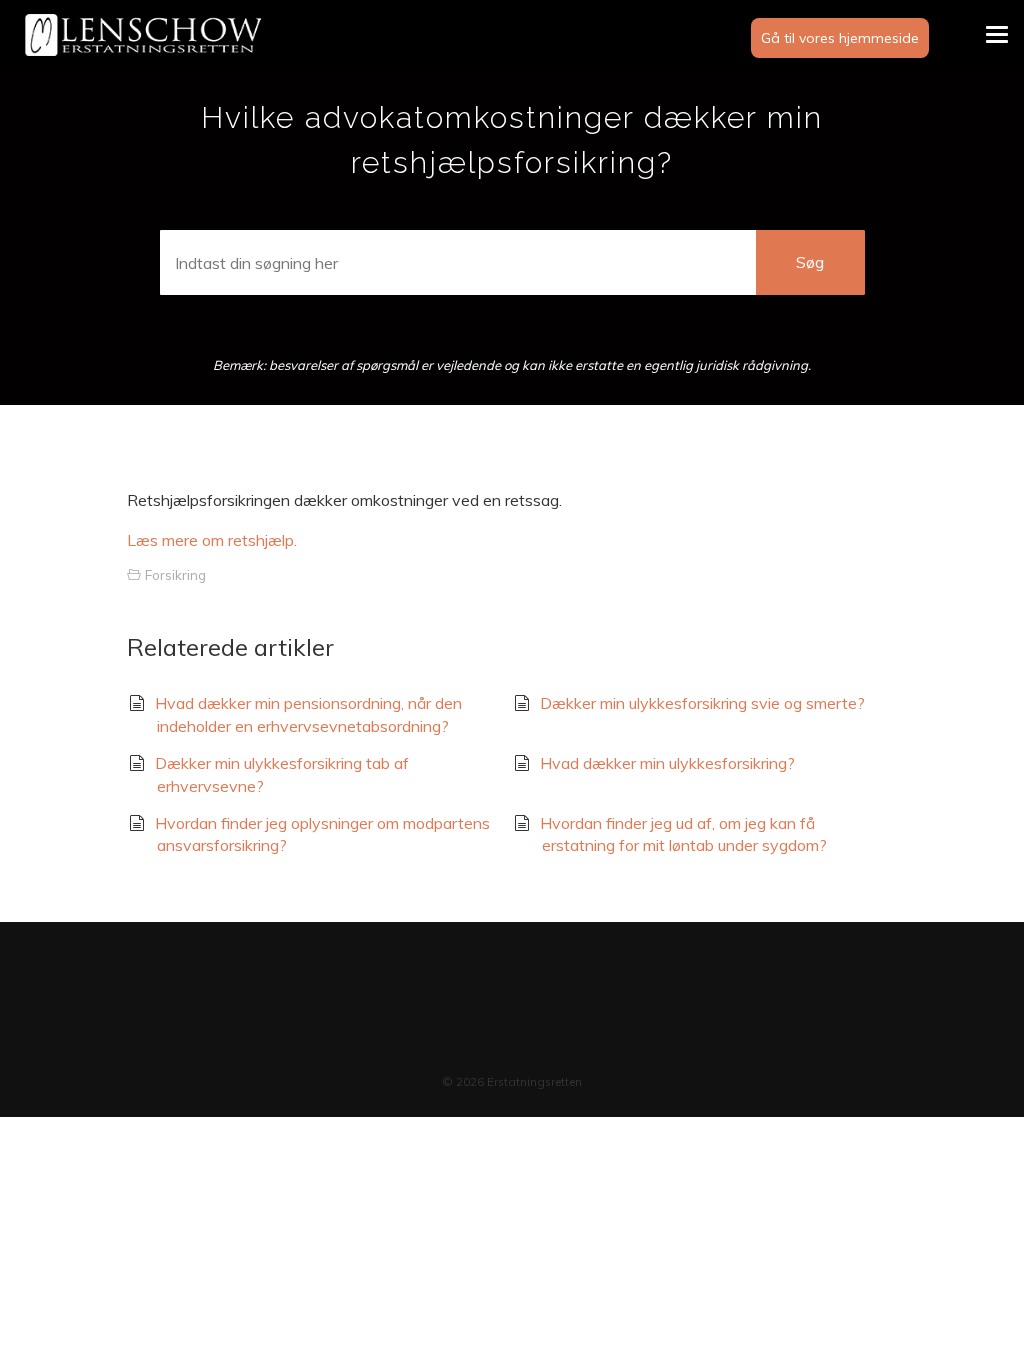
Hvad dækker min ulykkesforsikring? (667, 763)
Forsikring (175, 574)
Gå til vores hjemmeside (840, 38)
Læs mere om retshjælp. (212, 540)
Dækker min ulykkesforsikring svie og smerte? (702, 703)
